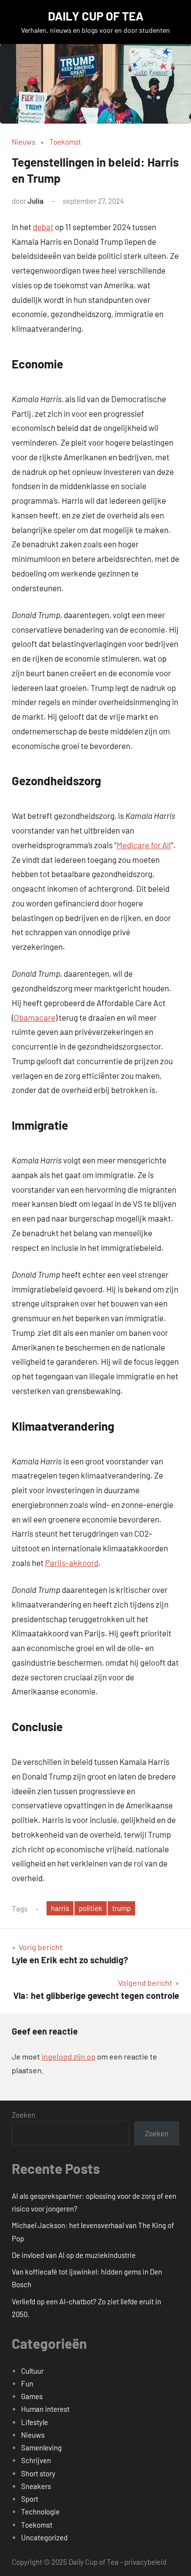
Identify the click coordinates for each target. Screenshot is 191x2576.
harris (60, 1908)
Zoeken (24, 2115)
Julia (36, 201)
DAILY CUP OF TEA (96, 16)
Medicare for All (144, 845)
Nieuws (24, 142)
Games (32, 2396)
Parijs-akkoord (72, 1563)
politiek (91, 1908)
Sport (30, 2499)
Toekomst (65, 142)
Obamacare (35, 1017)
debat (43, 227)
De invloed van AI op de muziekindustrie (74, 2255)
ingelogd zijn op (69, 2056)
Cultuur (32, 2371)
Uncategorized (44, 2537)
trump (121, 1908)
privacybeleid (145, 2562)
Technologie (40, 2512)
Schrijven (36, 2460)
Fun (27, 2383)
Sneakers (36, 2486)
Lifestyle (35, 2422)
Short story (38, 2473)
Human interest (45, 2409)
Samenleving (41, 2447)
